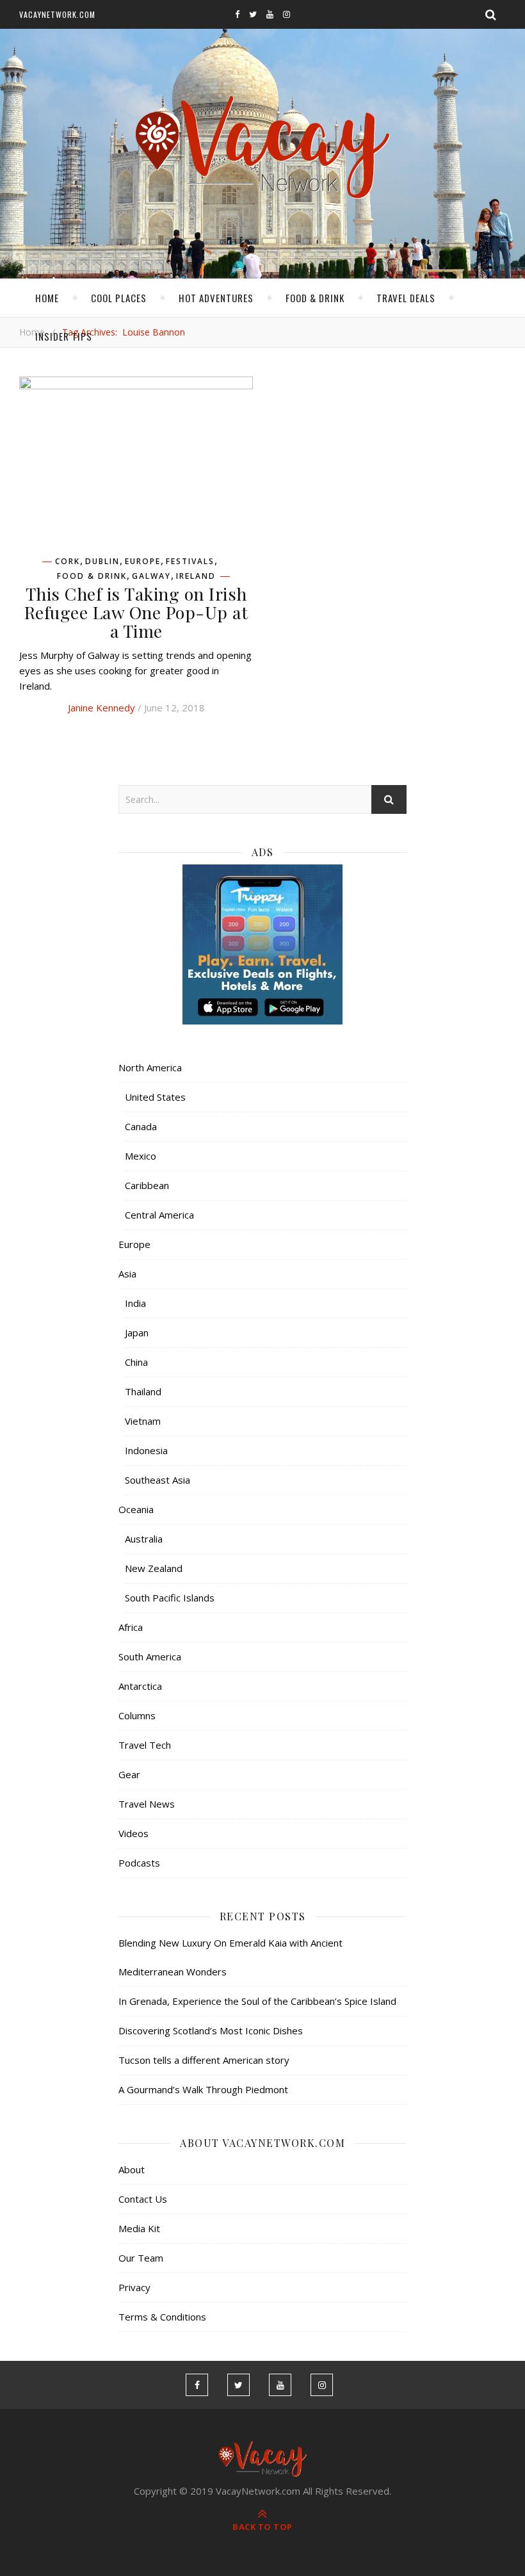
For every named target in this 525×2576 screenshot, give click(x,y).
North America (150, 1067)
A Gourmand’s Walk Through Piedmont (203, 2089)
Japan (137, 1333)
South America (150, 1657)
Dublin (102, 562)
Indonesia (146, 1450)
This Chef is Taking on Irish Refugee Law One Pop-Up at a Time (136, 612)
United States (155, 1097)
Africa (131, 1627)
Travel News (147, 1804)
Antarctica (140, 1686)
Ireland (196, 576)
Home (47, 298)
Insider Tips (64, 336)
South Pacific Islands (170, 1598)
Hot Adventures (216, 298)
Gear (129, 1774)
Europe (143, 562)
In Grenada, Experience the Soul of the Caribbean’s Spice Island (257, 2001)
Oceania (136, 1509)
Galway (151, 576)
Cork (68, 562)
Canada (141, 1126)
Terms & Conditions (162, 2317)
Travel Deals (406, 298)
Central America (159, 1215)
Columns (137, 1715)
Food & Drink (315, 298)
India (135, 1303)
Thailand (143, 1391)
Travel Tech (145, 1745)
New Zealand (154, 1568)
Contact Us (143, 2199)
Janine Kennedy (101, 708)
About (132, 2169)
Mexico (141, 1156)
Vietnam (143, 1421)
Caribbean (147, 1185)
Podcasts (139, 1863)
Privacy (134, 2287)
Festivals (190, 562)
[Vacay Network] (263, 148)
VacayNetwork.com (57, 14)
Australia (144, 1539)
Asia (127, 1274)
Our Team (141, 2258)
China (136, 1362)
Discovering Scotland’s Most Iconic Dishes (211, 2030)
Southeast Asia (157, 1480)
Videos (133, 1833)
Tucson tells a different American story (204, 2060)
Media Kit (139, 2228)
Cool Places (119, 298)
